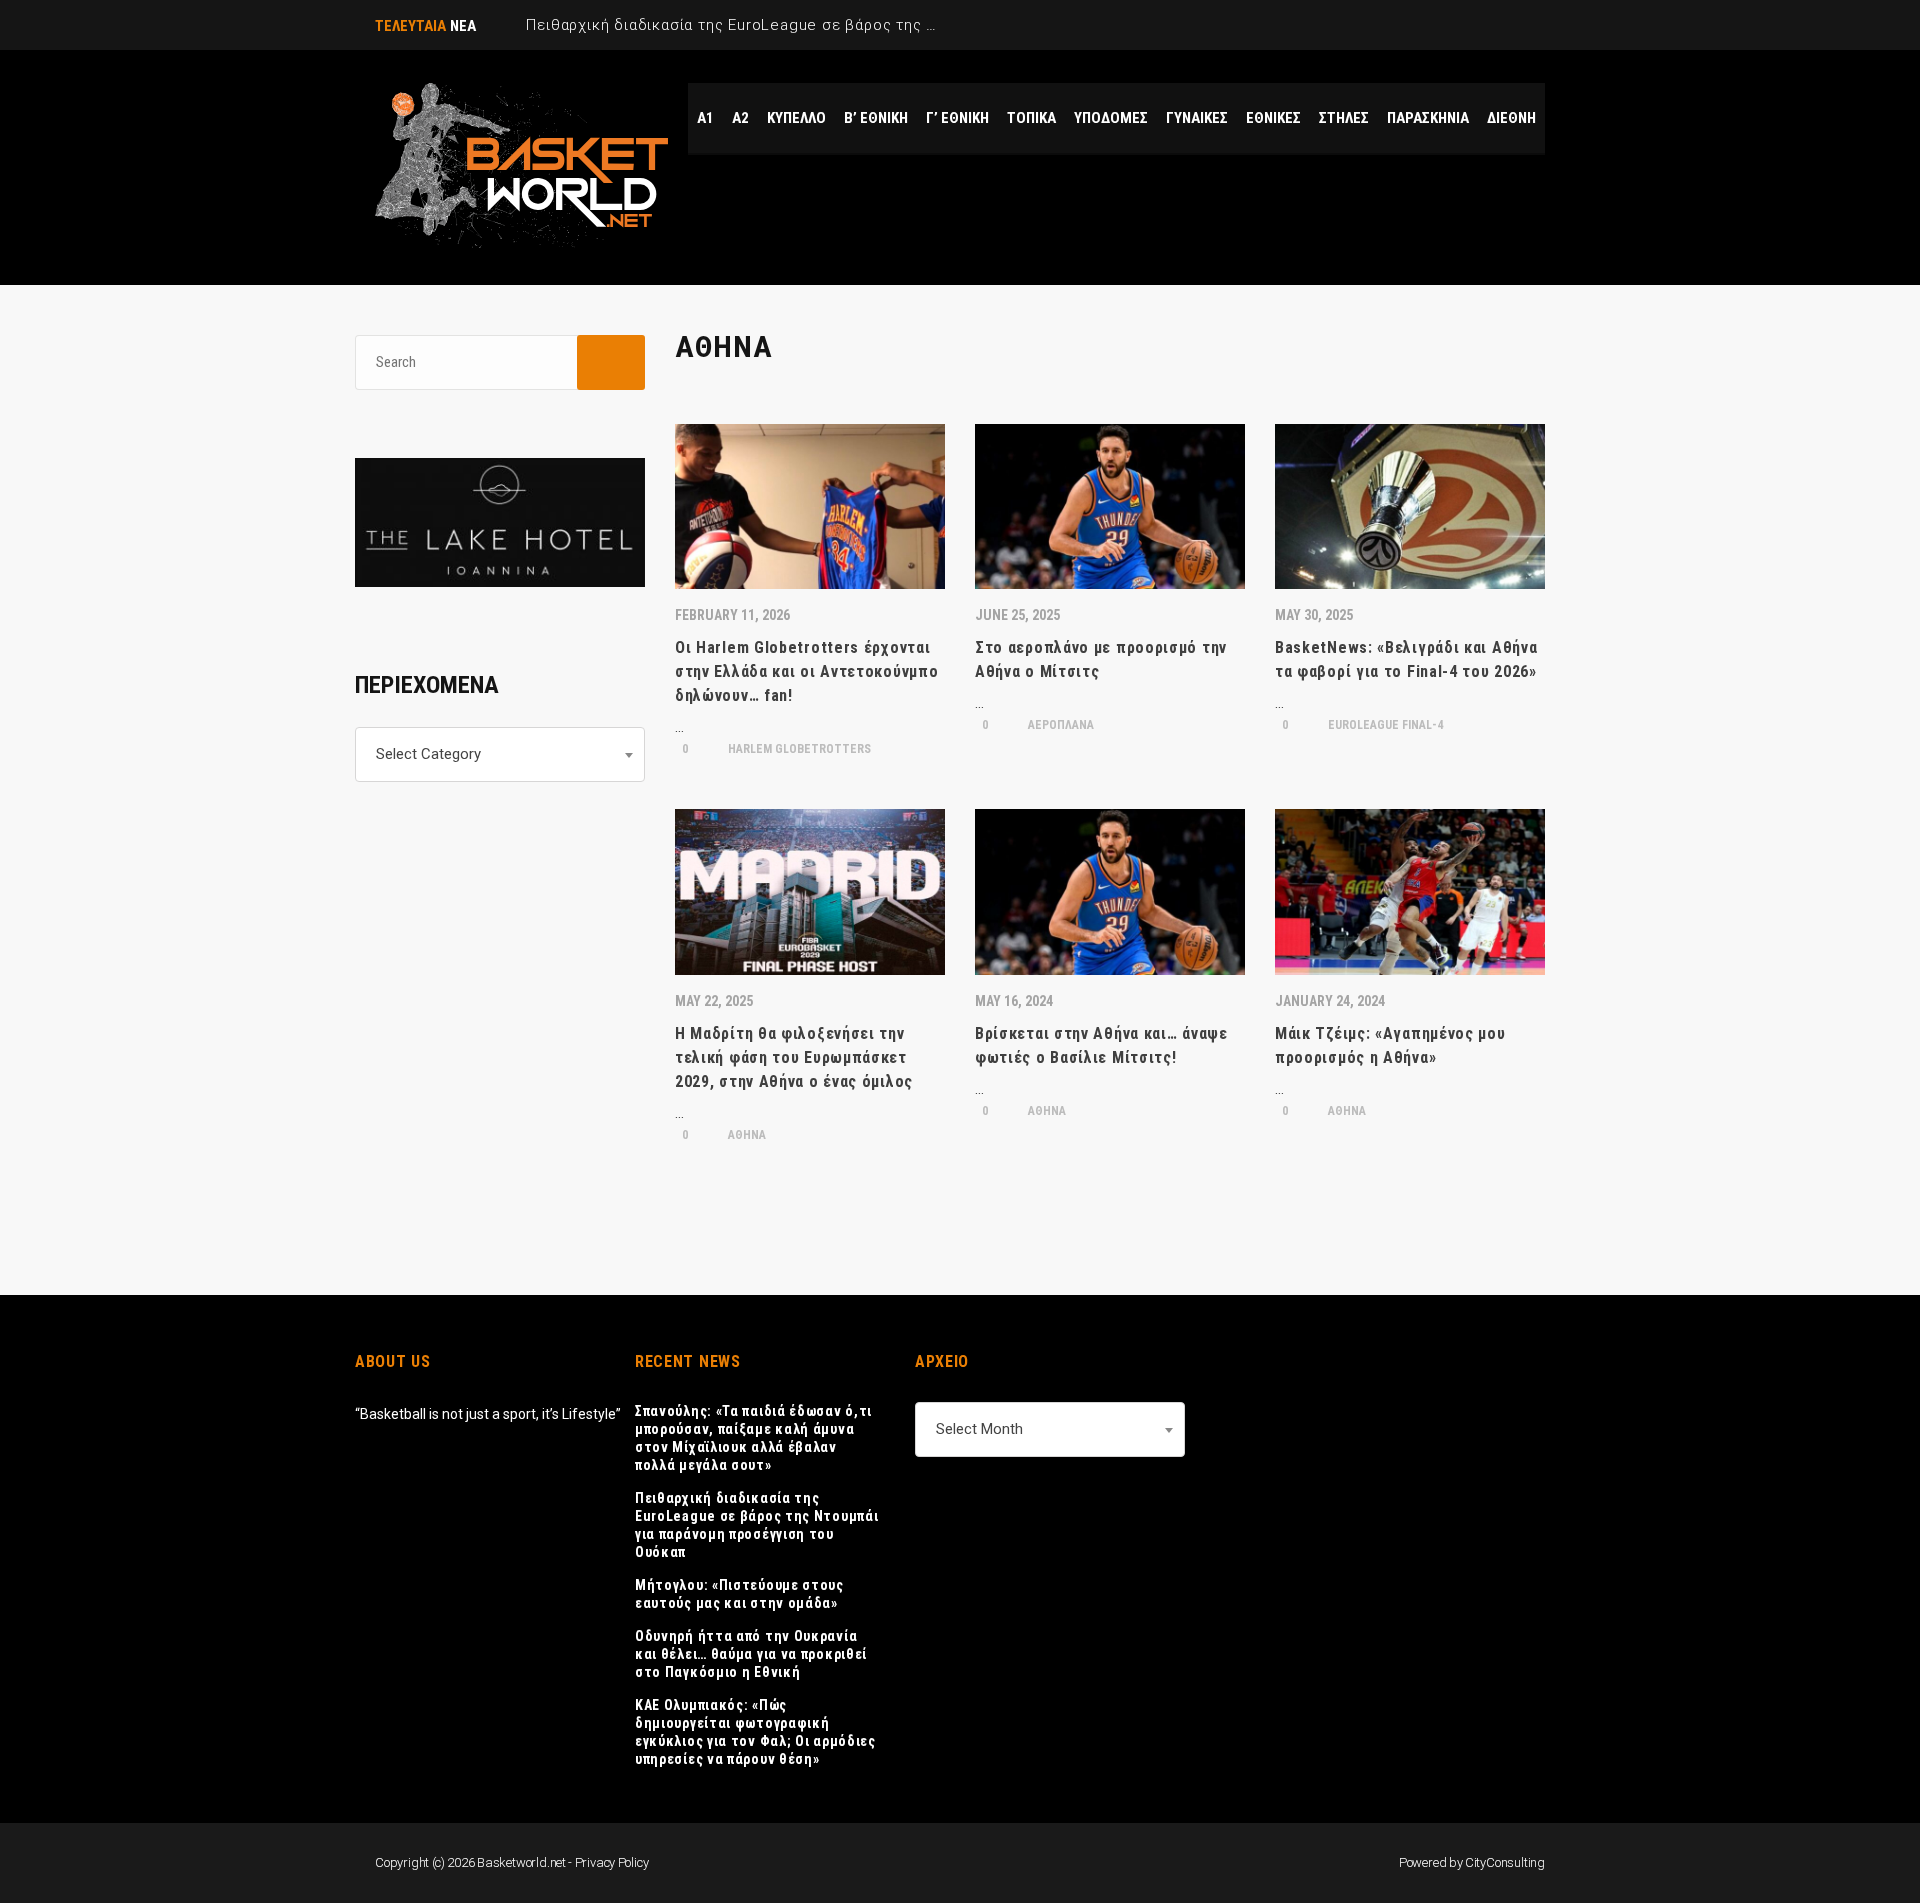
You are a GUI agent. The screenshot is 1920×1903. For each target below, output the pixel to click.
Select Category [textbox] (428, 754)
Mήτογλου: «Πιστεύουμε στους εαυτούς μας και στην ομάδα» (739, 1594)
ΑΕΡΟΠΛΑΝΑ (1059, 725)
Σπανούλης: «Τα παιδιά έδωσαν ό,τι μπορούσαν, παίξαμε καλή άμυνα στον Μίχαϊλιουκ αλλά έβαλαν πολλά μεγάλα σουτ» (753, 1438)
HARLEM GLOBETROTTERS (798, 749)
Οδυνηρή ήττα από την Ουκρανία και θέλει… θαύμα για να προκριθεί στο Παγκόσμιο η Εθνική (751, 1654)
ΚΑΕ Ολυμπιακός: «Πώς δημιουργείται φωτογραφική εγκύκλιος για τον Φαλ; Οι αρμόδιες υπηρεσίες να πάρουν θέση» (755, 1732)
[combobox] (500, 754)
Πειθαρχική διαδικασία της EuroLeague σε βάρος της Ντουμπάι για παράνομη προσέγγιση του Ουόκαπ (756, 1525)
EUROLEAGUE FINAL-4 (1384, 725)
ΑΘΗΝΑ (745, 1135)
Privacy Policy (612, 1862)
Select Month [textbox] (979, 1429)
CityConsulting (1505, 1862)
